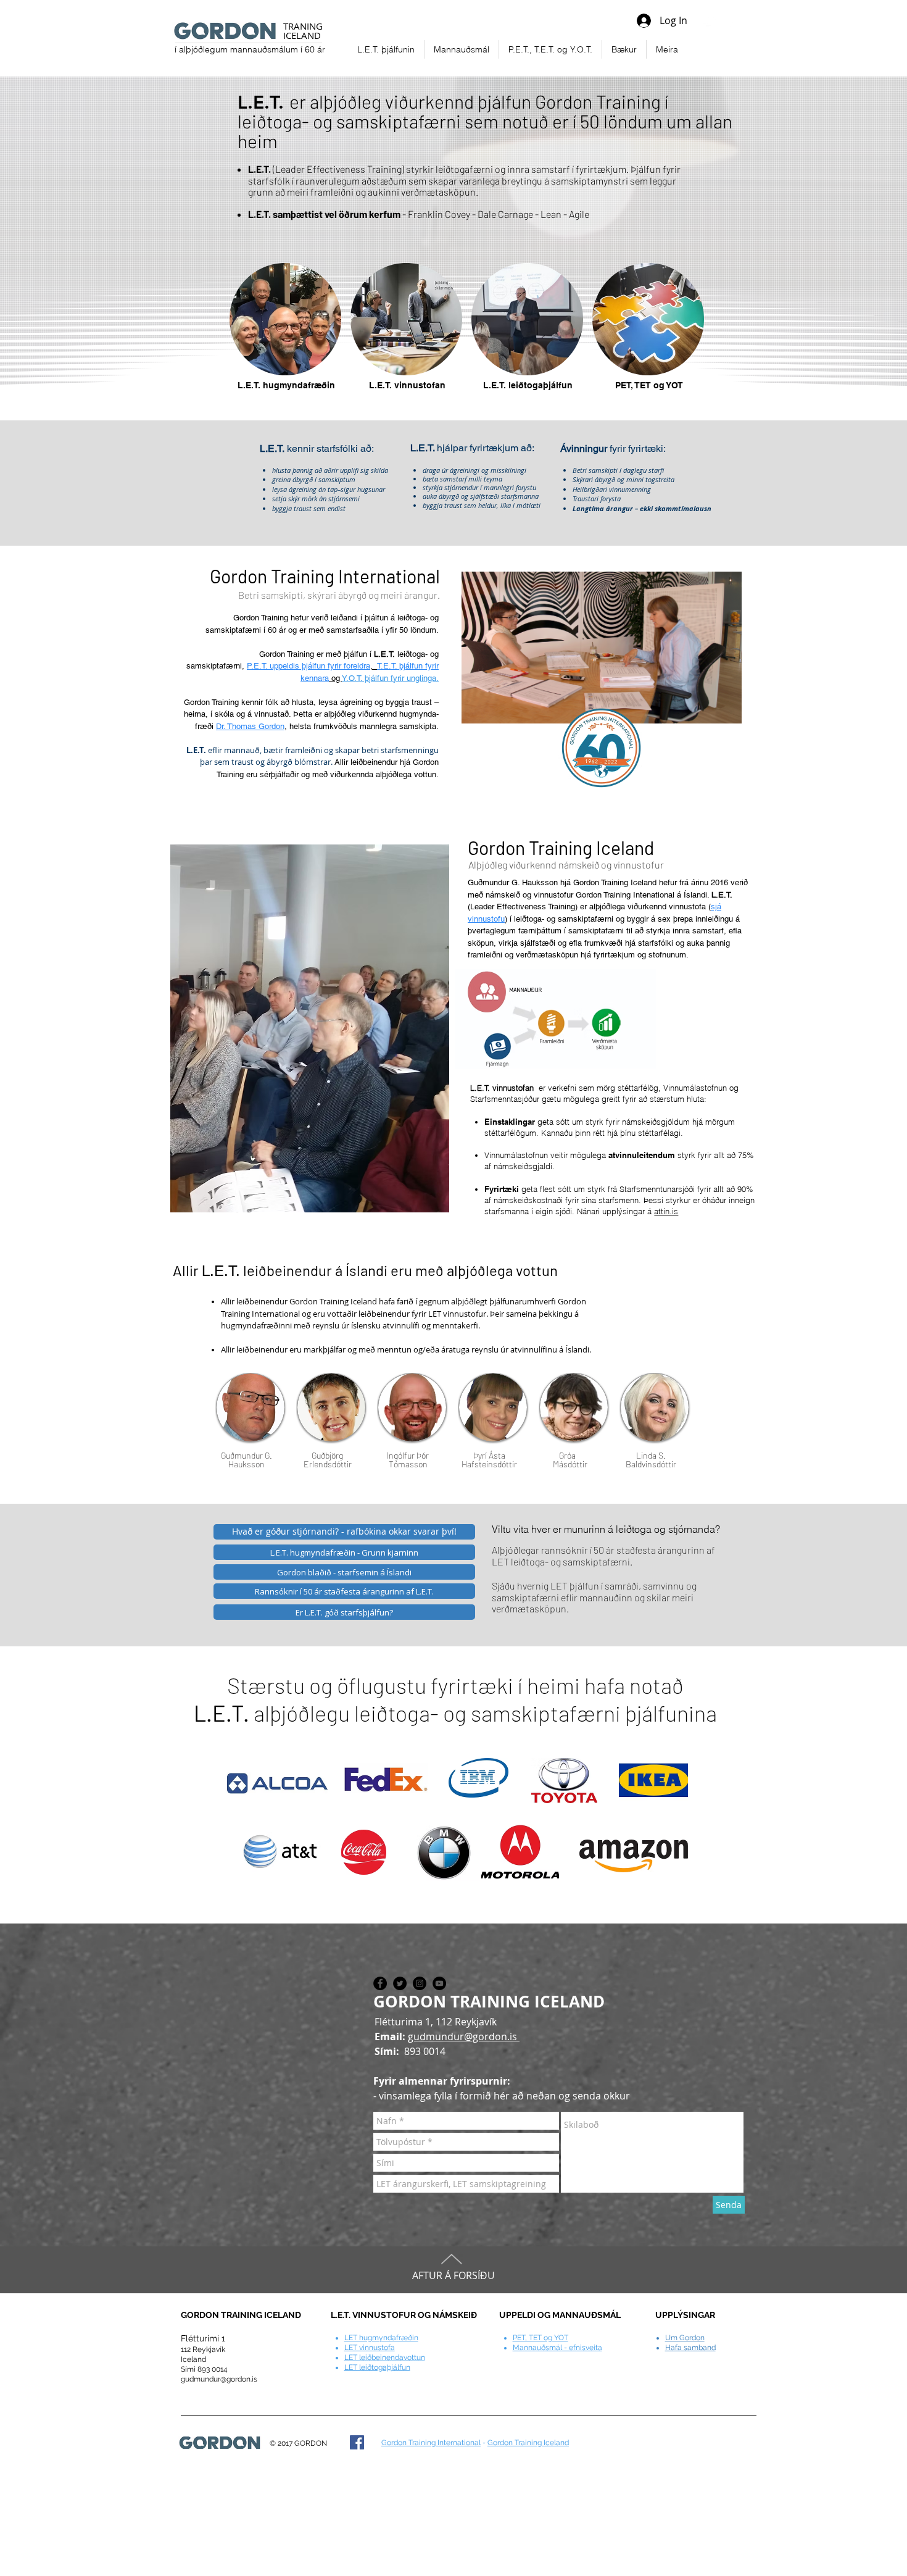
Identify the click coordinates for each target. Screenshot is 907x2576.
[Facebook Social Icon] (357, 2442)
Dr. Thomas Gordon (250, 726)
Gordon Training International (431, 2443)
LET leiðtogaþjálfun (377, 2367)
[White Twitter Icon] (710, 20)
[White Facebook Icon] (730, 20)
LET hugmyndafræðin (381, 2338)
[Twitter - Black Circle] (400, 1983)
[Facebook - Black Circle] (380, 1983)
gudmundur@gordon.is (464, 2036)
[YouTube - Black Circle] (439, 1983)
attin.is (666, 1211)
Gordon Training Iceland (528, 2443)
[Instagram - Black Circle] (420, 1983)
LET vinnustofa (370, 2348)
